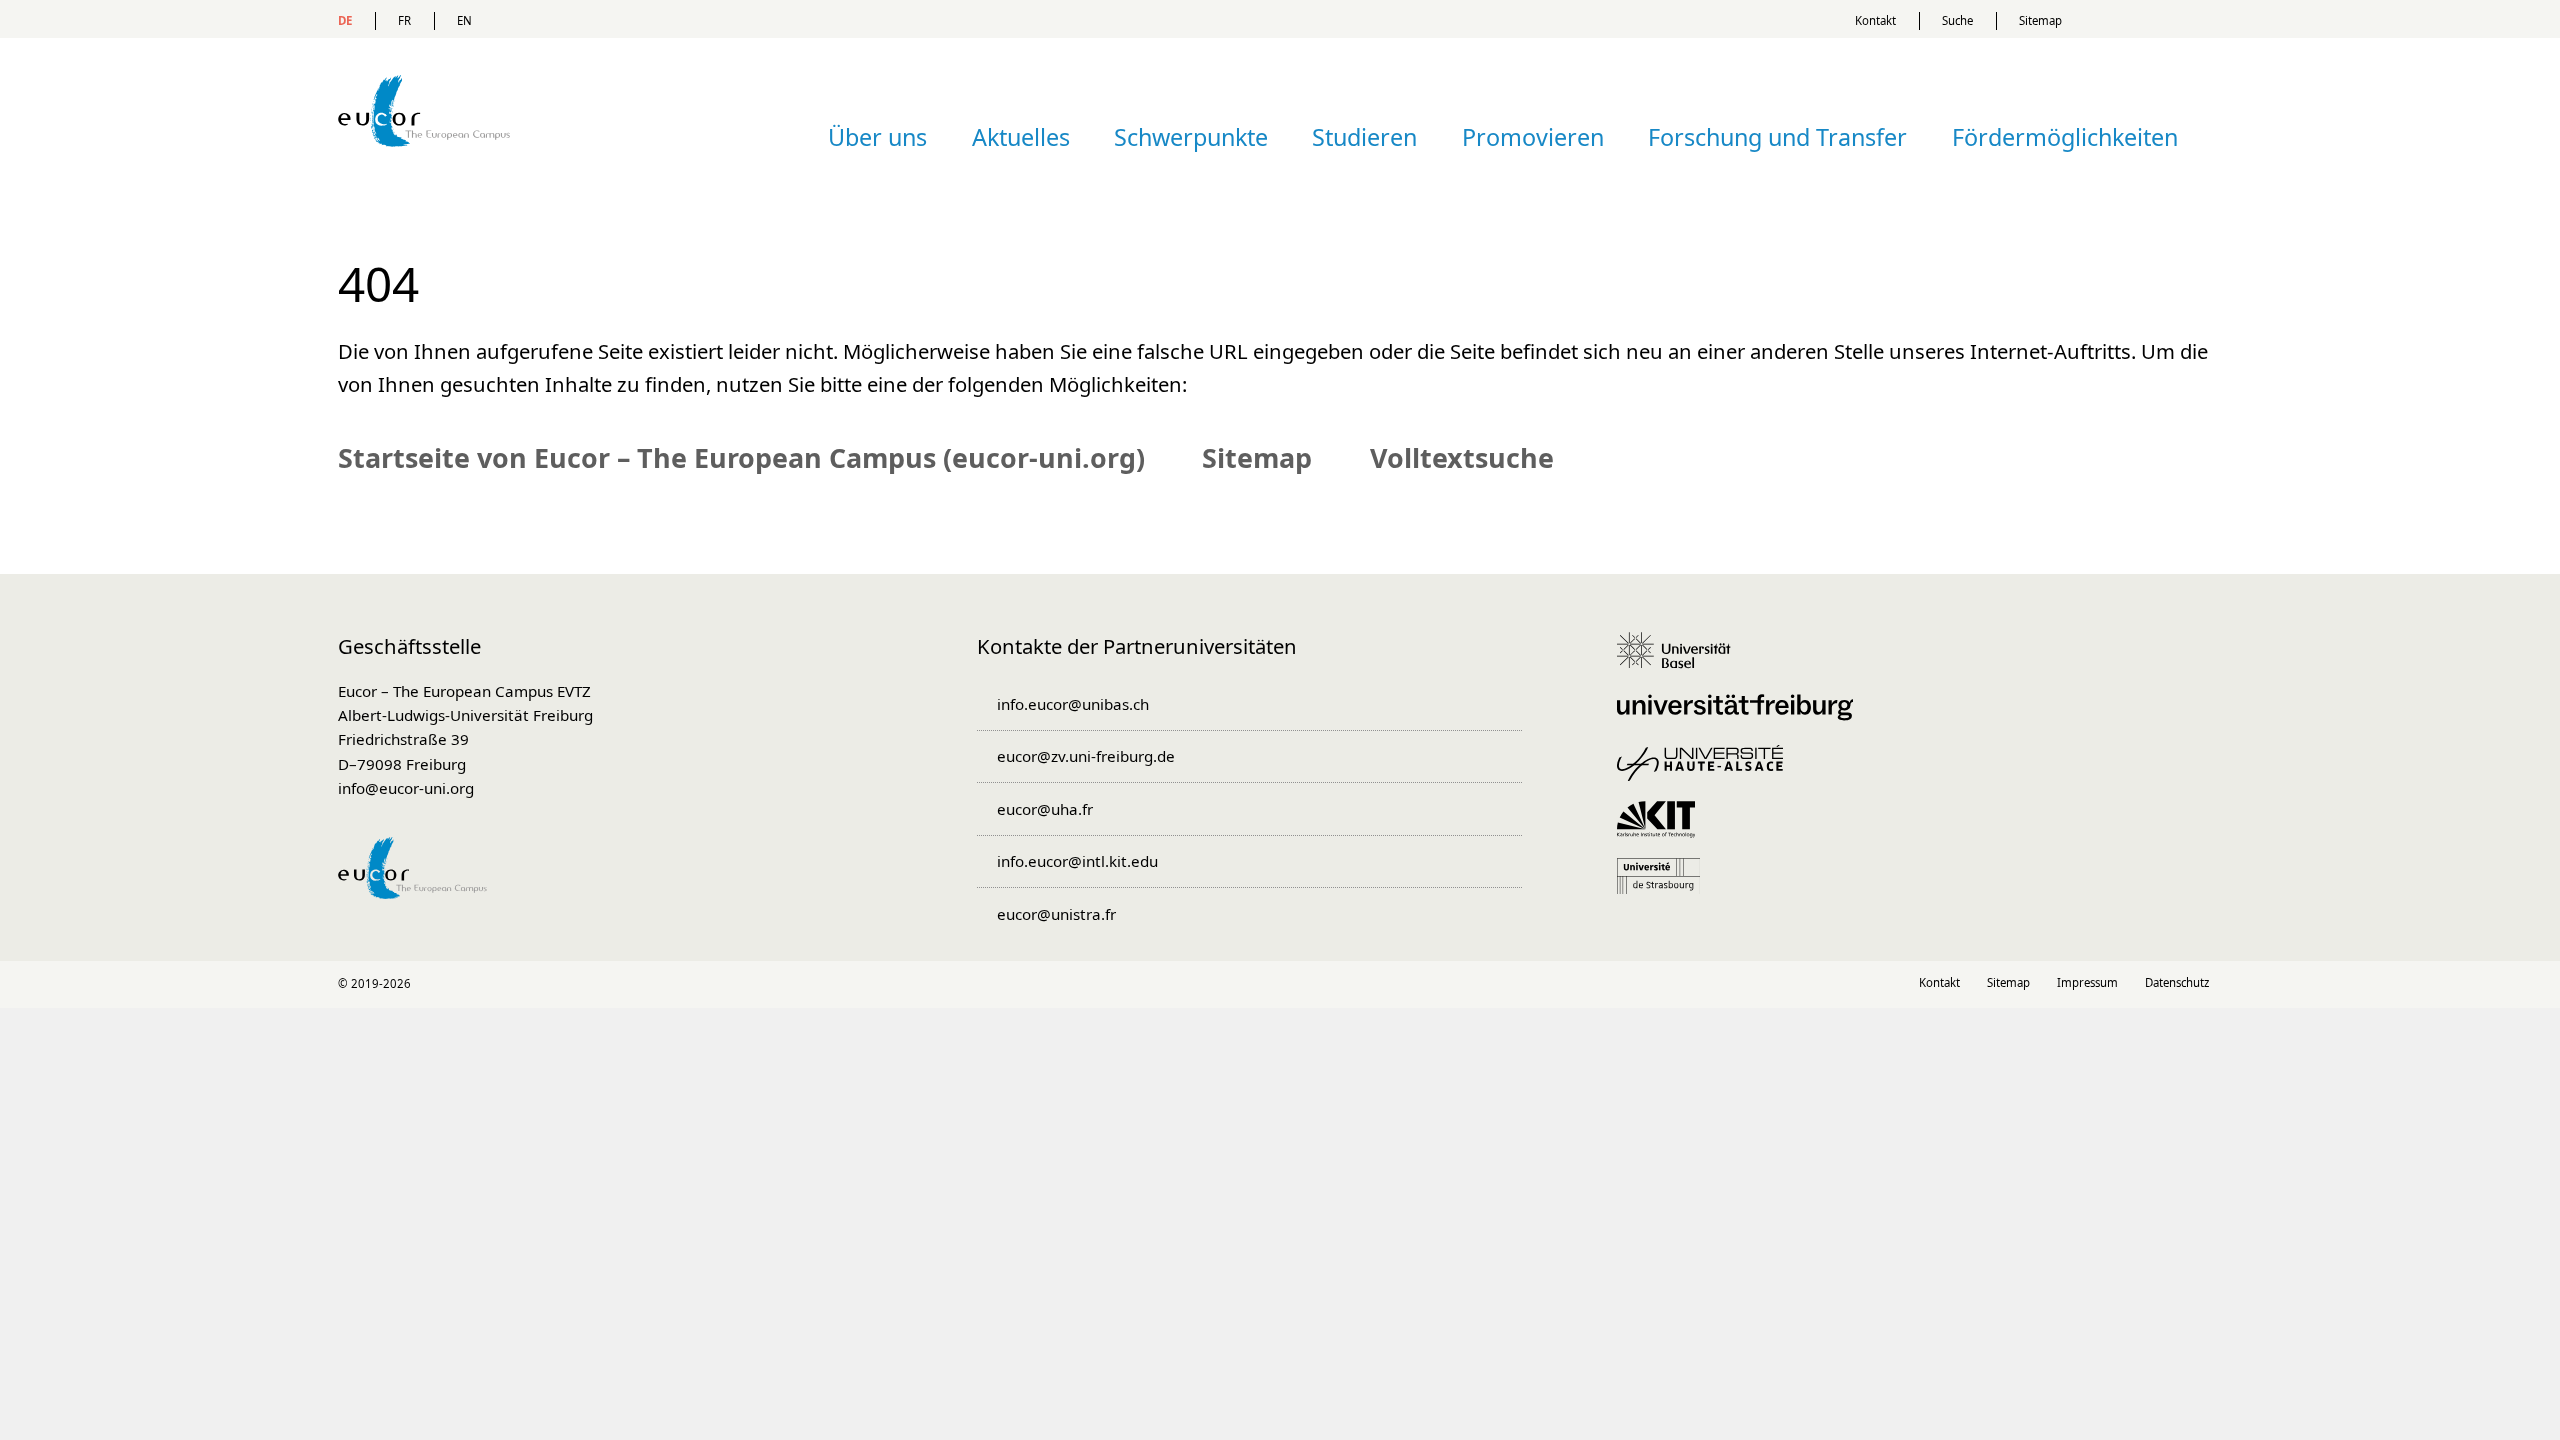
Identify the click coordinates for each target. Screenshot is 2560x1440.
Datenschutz (2177, 982)
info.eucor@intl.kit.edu (1077, 861)
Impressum (2087, 982)
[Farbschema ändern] (2159, 19)
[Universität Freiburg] (1742, 717)
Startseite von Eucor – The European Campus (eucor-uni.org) (741, 457)
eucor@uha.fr (1044, 809)
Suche (1957, 20)
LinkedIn (1237, 984)
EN (464, 20)
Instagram (1280, 984)
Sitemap (2040, 20)
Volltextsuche (1462, 457)
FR (404, 20)
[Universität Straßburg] (1665, 886)
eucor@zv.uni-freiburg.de (1085, 756)
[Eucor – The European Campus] (424, 176)
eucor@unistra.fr (1056, 914)
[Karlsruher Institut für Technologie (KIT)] (1663, 829)
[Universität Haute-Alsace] (1707, 773)
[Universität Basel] (1681, 660)
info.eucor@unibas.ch (1072, 704)
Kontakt (1875, 20)
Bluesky (1322, 984)
